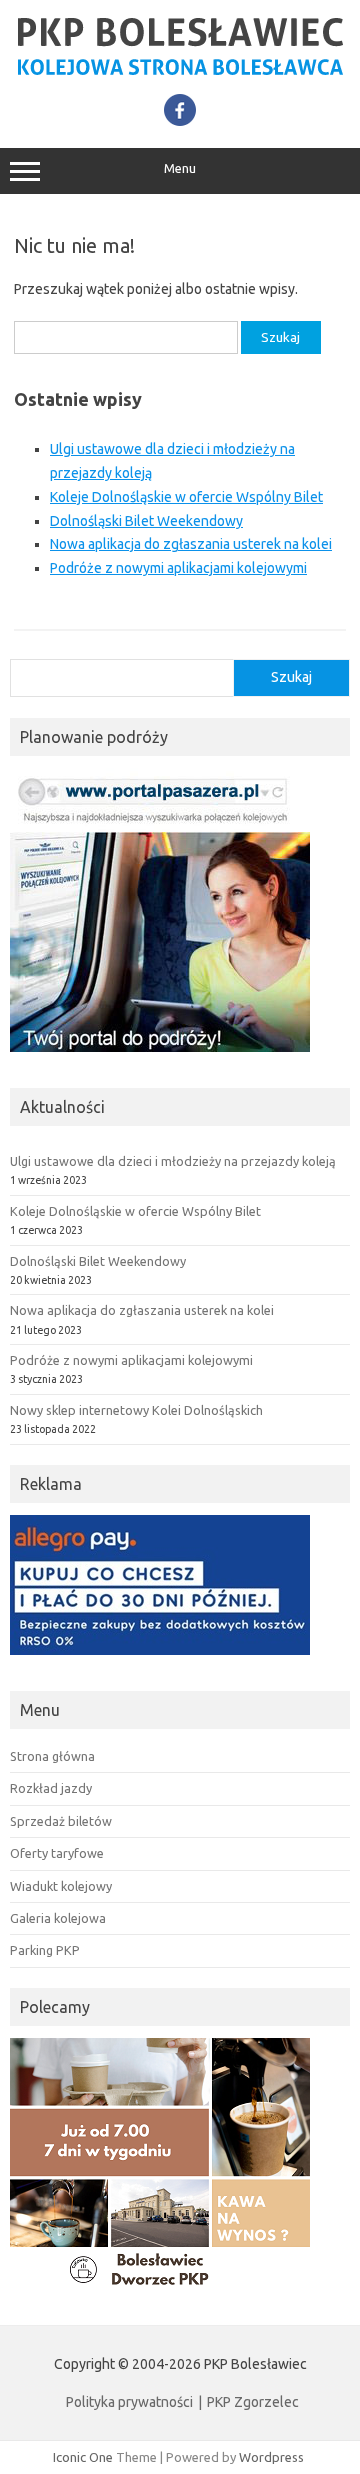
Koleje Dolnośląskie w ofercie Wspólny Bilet (186, 497)
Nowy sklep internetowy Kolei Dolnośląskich (136, 1410)
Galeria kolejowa (58, 1918)
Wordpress (271, 2457)
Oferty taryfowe (57, 1853)
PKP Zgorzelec (253, 2402)
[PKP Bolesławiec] (180, 72)
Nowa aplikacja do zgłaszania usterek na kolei (191, 544)
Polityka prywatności (129, 2402)
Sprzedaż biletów (61, 1821)
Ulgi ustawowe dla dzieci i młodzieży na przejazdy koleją (173, 1161)
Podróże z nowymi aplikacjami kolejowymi (178, 568)
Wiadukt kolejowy (61, 1886)
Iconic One (83, 2457)
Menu (180, 168)
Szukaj (291, 677)
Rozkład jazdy (51, 1788)
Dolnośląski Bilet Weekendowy (146, 521)
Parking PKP (45, 1950)
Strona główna (52, 1756)
